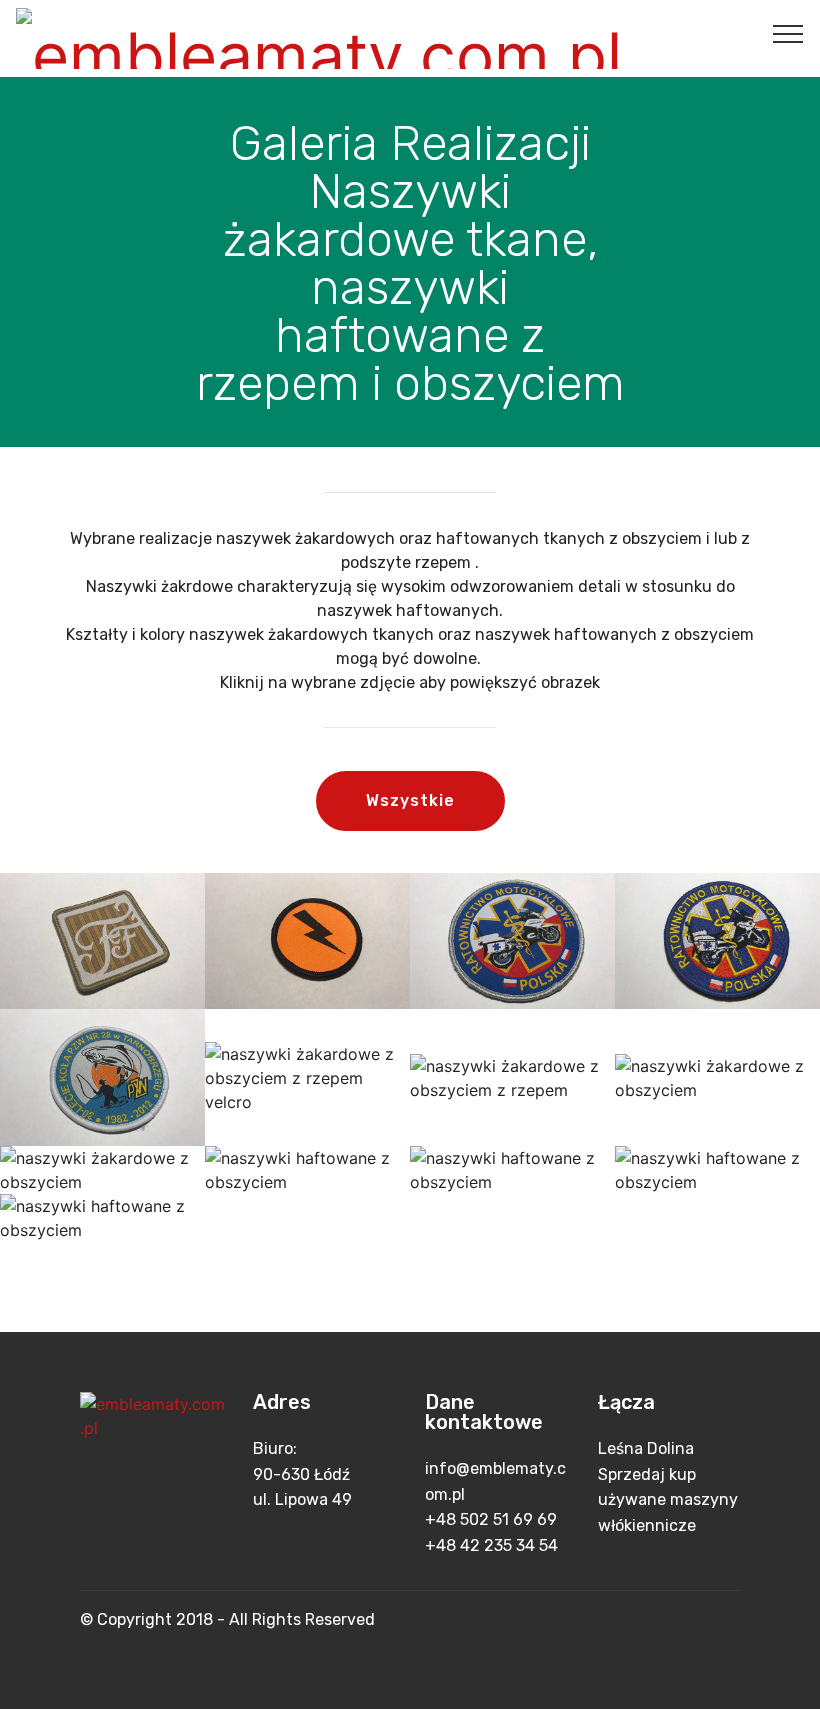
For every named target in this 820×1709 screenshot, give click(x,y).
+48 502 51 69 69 (491, 1519)
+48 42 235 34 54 (491, 1545)
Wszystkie (410, 800)
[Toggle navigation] (788, 33)
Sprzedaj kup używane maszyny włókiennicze (668, 1500)
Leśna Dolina (646, 1448)
